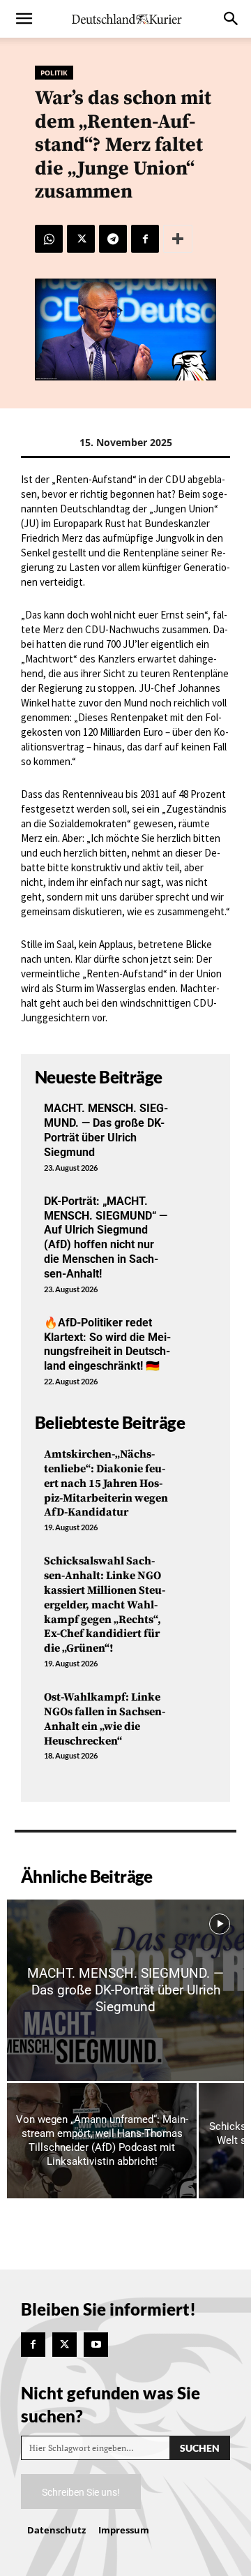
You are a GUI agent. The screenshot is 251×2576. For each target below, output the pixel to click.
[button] (24, 19)
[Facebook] (145, 239)
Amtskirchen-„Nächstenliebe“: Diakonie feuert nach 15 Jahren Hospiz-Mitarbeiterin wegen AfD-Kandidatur (106, 1483)
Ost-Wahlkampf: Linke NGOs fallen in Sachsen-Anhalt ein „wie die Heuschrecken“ (105, 1719)
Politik (54, 73)
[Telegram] (113, 239)
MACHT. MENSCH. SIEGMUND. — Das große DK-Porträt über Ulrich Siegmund (106, 1130)
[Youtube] (96, 2345)
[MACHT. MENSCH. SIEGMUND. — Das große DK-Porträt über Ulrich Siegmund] (125, 1990)
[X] (81, 239)
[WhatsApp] (49, 239)
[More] (178, 239)
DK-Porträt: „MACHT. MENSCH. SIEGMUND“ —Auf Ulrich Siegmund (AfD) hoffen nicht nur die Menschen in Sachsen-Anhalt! (106, 1237)
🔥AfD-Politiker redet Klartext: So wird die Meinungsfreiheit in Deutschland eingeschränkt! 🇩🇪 (107, 1344)
